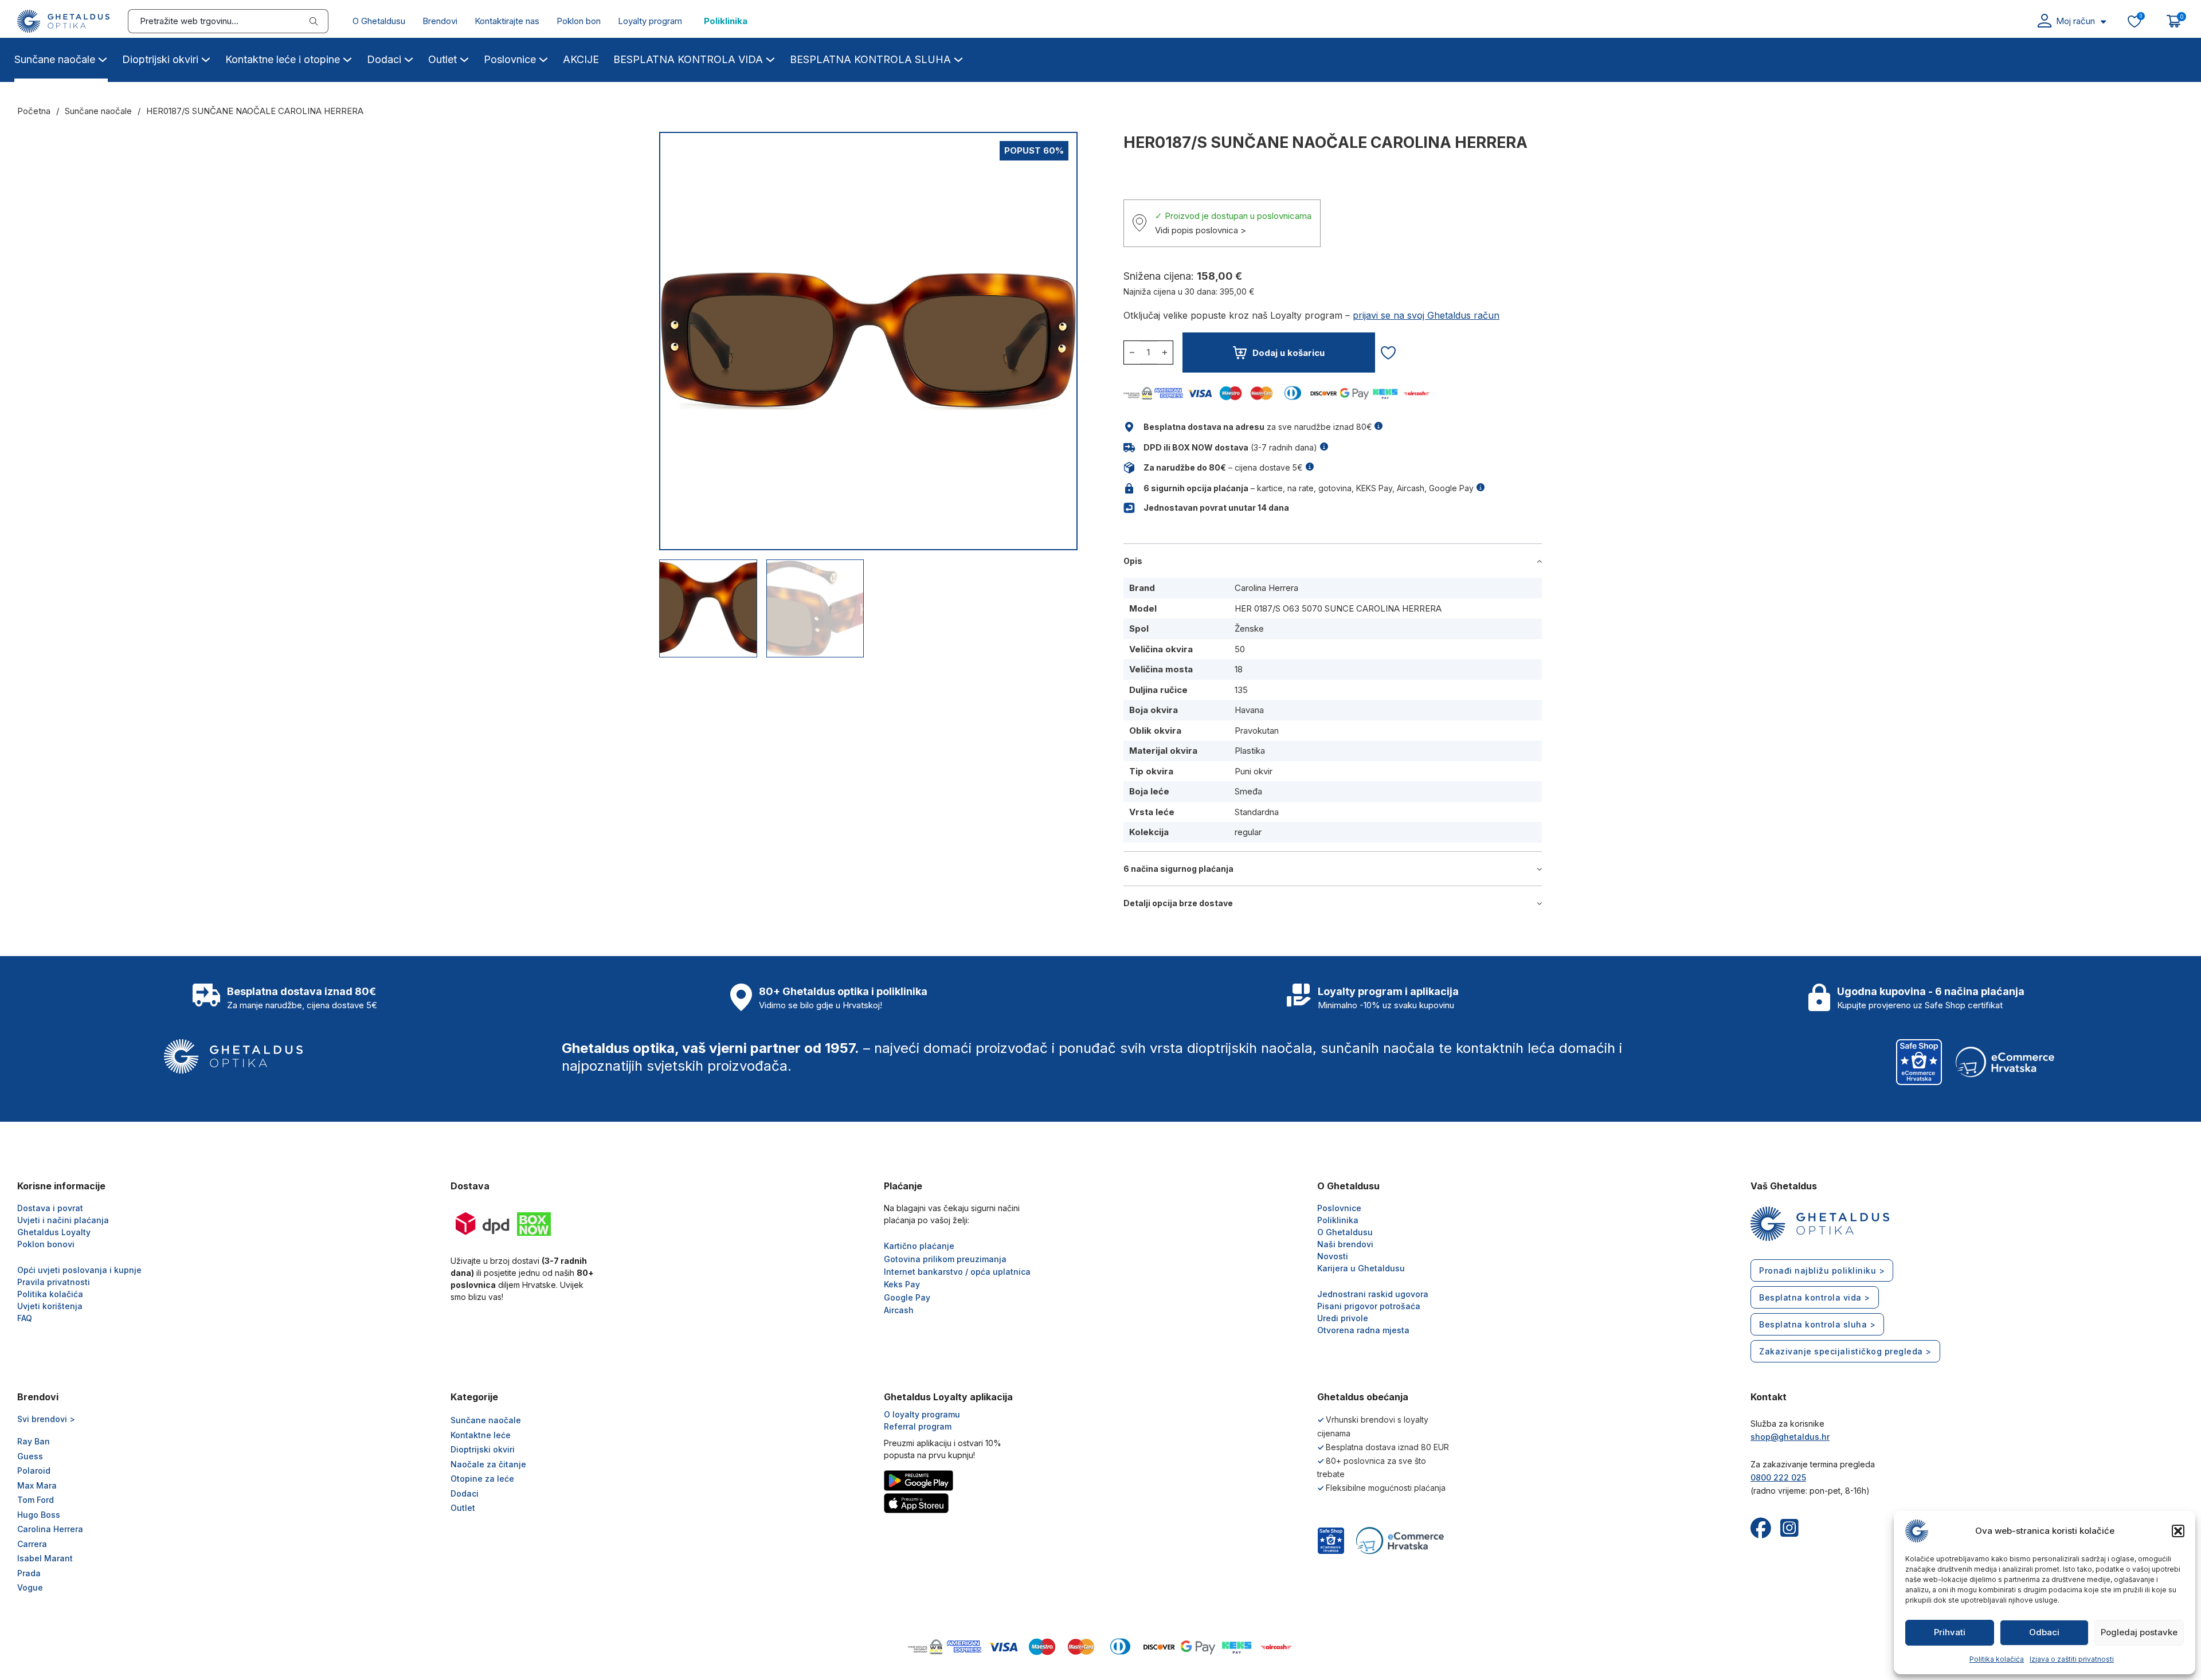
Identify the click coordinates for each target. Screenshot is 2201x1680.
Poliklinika (726, 21)
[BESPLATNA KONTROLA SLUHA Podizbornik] (958, 58)
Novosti (1333, 1256)
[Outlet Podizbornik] (464, 58)
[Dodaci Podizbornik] (409, 58)
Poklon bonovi (46, 1244)
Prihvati (1950, 1632)
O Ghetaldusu (379, 21)
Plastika (1250, 751)
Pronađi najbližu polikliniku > (1822, 1270)
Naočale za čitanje (488, 1464)
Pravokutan (1257, 731)
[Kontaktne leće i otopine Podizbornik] (347, 58)
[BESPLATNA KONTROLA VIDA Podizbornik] (770, 58)
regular (1248, 832)
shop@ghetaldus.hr (1790, 1437)
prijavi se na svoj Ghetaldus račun (1426, 315)
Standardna (1257, 812)
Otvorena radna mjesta (1363, 1330)
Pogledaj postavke (2139, 1632)
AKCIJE (581, 59)
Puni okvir (1254, 771)
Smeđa (1248, 791)
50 (1240, 649)
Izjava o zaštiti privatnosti (2072, 1659)
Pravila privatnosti (54, 1282)
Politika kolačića (1997, 1659)
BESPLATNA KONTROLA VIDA (688, 59)
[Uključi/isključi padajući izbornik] (2103, 21)
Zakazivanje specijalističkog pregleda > (1845, 1351)
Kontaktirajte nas (507, 21)
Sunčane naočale (55, 59)
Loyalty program (650, 21)
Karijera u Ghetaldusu (1361, 1268)
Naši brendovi (1345, 1244)
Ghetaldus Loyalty (54, 1232)
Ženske (1249, 628)
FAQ (25, 1318)
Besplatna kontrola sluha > (1817, 1324)
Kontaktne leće (481, 1435)
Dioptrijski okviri (160, 59)
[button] (2178, 1531)
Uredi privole (1343, 1318)
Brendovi (440, 21)
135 (1241, 690)
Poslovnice (510, 59)
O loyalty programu (922, 1414)
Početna (34, 111)
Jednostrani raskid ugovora (1373, 1294)
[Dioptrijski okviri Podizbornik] (206, 58)
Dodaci (384, 59)
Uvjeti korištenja (50, 1306)
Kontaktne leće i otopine (283, 59)
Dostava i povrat (50, 1208)
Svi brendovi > (46, 1419)
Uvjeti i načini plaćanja (63, 1220)
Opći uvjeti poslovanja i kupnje (79, 1270)
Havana (1249, 710)
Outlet (442, 59)
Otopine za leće (482, 1479)
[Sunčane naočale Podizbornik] (103, 58)
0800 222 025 (1778, 1477)
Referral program (918, 1426)
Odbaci (2044, 1632)
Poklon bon (579, 21)
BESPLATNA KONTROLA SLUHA (870, 59)
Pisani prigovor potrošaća (1369, 1306)
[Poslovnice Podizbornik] (543, 58)
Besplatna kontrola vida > (1815, 1297)
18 (1239, 669)
